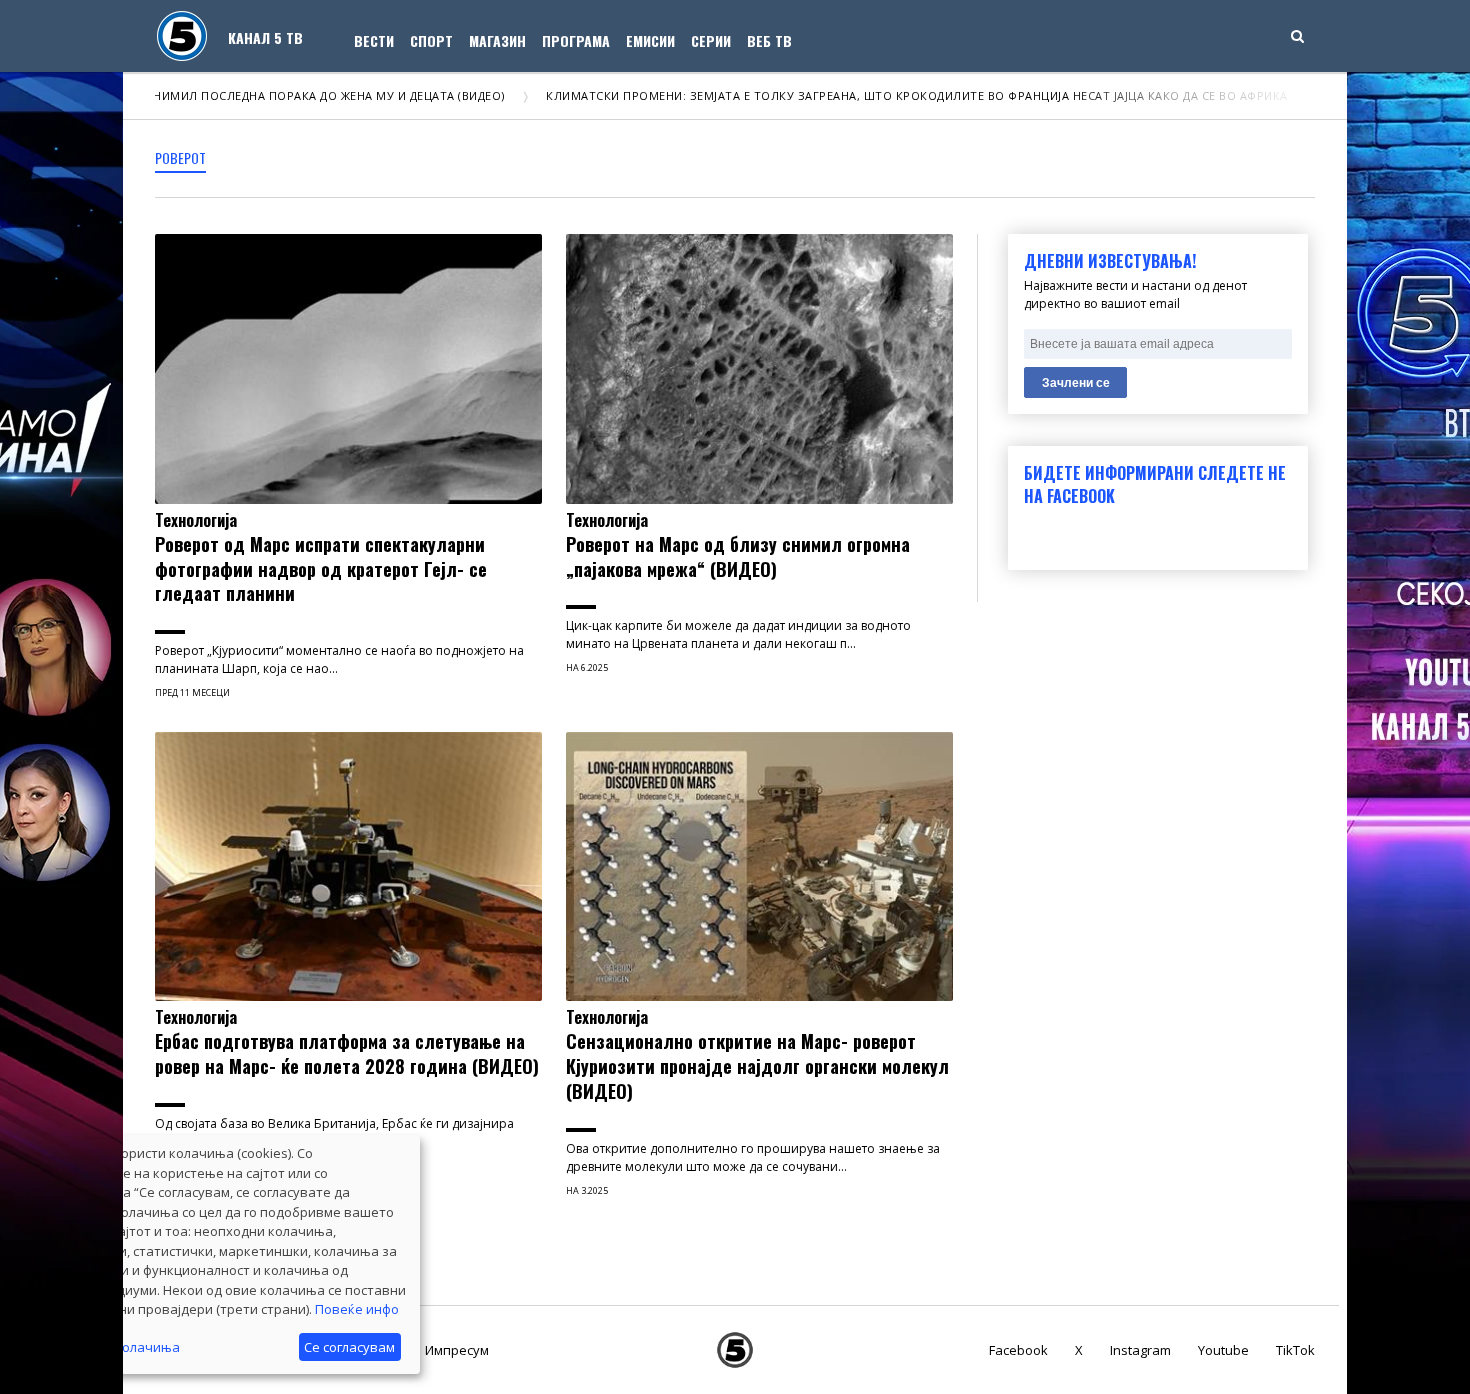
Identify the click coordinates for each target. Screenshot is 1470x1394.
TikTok (1295, 1350)
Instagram (1140, 1350)
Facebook (1018, 1350)
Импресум (457, 1350)
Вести (374, 40)
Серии (711, 40)
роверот (180, 157)
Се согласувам (349, 1347)
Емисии (650, 40)
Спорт (431, 40)
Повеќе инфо (357, 1309)
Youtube (1223, 1350)
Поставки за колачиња (106, 1347)
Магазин (497, 40)
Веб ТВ (769, 40)
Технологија (196, 520)
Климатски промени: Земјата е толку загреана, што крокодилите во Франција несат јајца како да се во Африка (862, 95)
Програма (576, 40)
